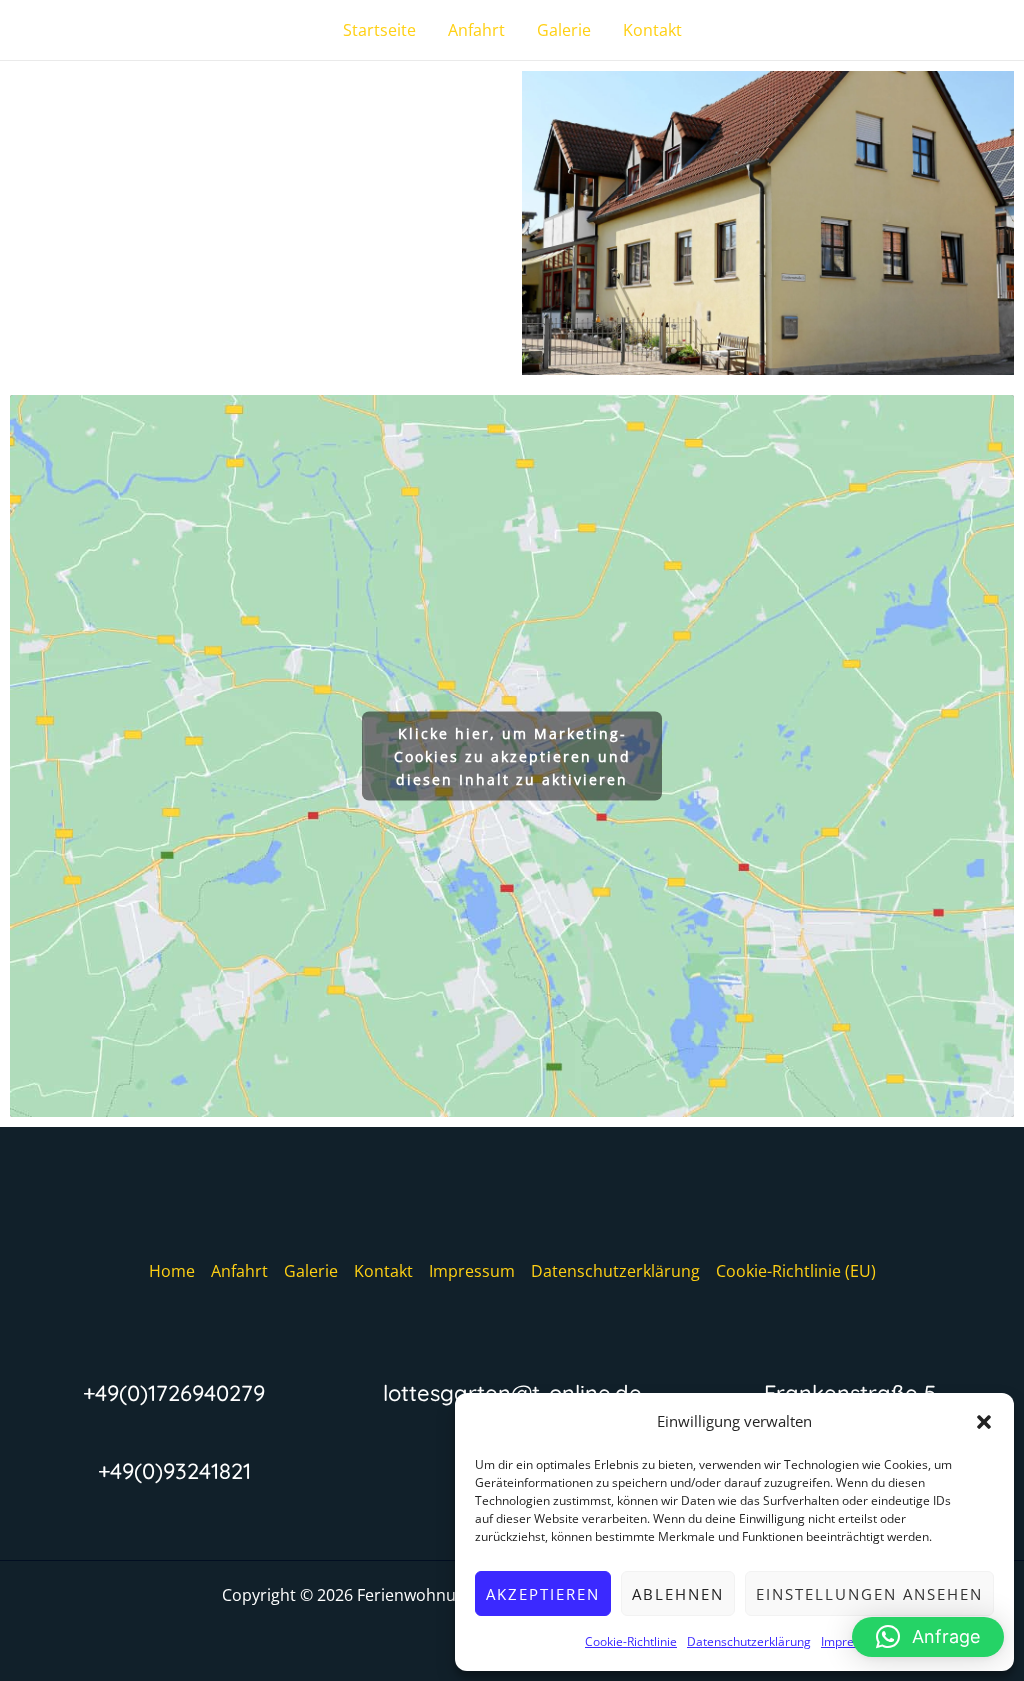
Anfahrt (476, 30)
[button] (984, 1422)
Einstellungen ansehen (869, 1594)
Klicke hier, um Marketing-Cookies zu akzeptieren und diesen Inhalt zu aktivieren (512, 755)
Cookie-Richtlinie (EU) (796, 1271)
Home (172, 1271)
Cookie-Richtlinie (631, 1641)
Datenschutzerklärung (749, 1641)
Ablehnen (678, 1594)
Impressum (472, 1271)
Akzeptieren (543, 1594)
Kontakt (652, 30)
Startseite (379, 30)
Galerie (564, 30)
